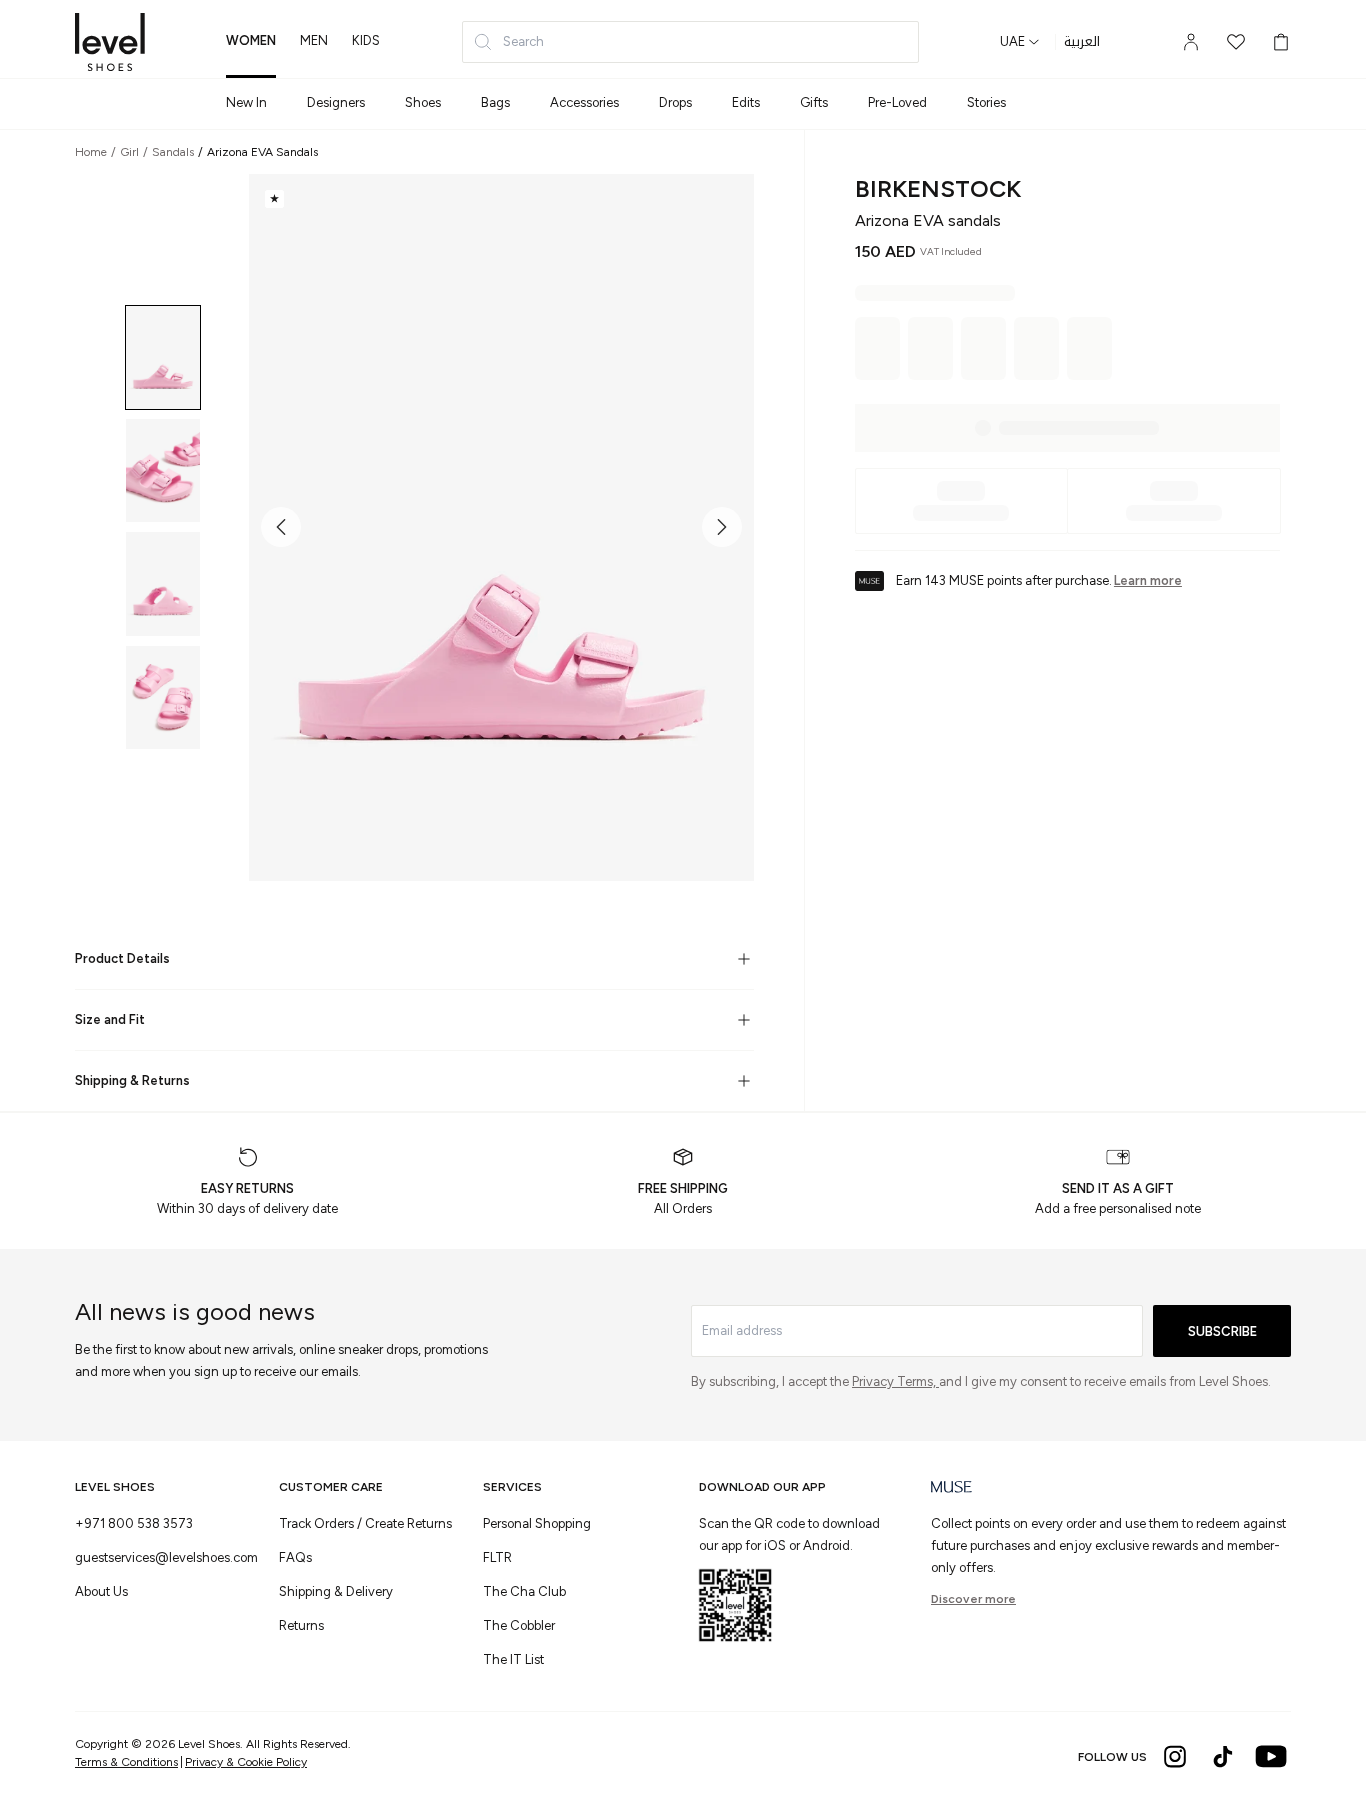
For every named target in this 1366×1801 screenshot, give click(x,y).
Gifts (814, 102)
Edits (746, 102)
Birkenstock (938, 188)
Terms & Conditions (126, 1762)
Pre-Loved (897, 102)
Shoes (423, 102)
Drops (675, 102)
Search (523, 41)
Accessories (584, 102)
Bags (495, 102)
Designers (336, 102)
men (314, 40)
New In (246, 102)
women (251, 40)
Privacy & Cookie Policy (246, 1762)
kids (366, 40)
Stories (986, 102)
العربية (1082, 42)
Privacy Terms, (895, 1381)
